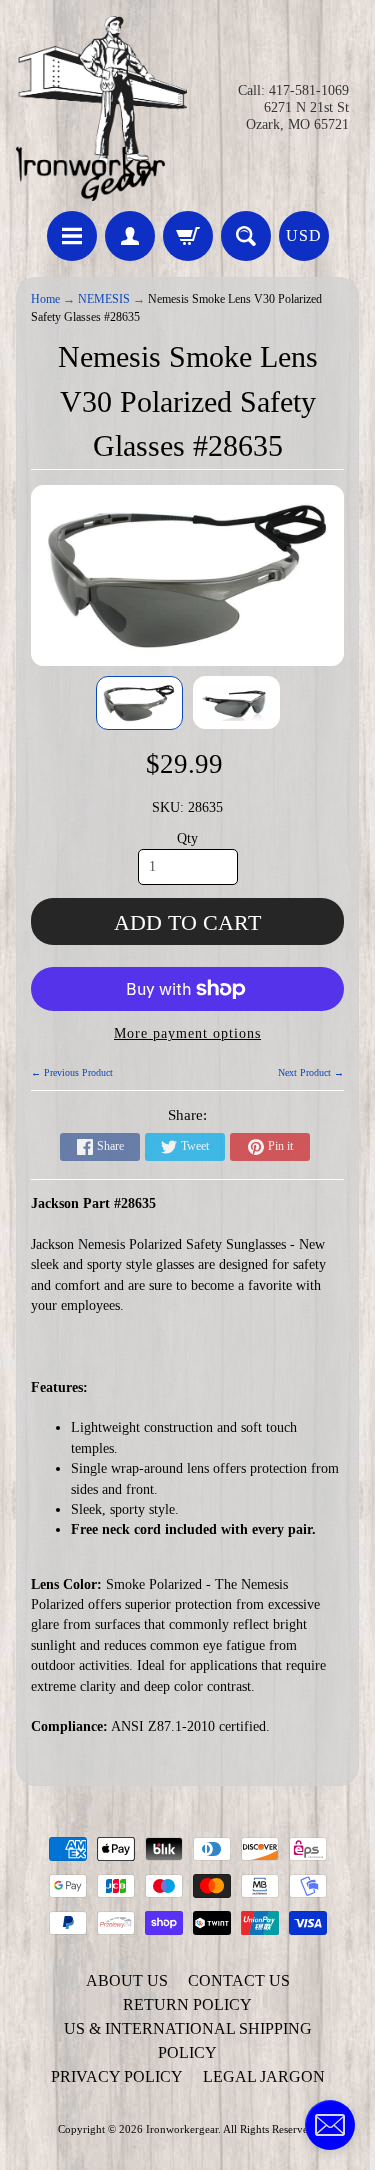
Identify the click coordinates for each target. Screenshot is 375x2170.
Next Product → (311, 1072)
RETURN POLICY (187, 2004)
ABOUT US (127, 1980)
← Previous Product (72, 1072)
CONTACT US (239, 1980)
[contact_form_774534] (330, 2125)
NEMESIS (104, 299)
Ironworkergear (182, 2129)
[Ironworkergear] (102, 108)
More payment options (187, 1033)
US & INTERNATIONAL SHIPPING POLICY (188, 2040)
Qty (187, 838)
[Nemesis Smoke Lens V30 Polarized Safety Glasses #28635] (139, 703)
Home (45, 299)
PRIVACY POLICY (117, 2076)
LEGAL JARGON (264, 2076)
